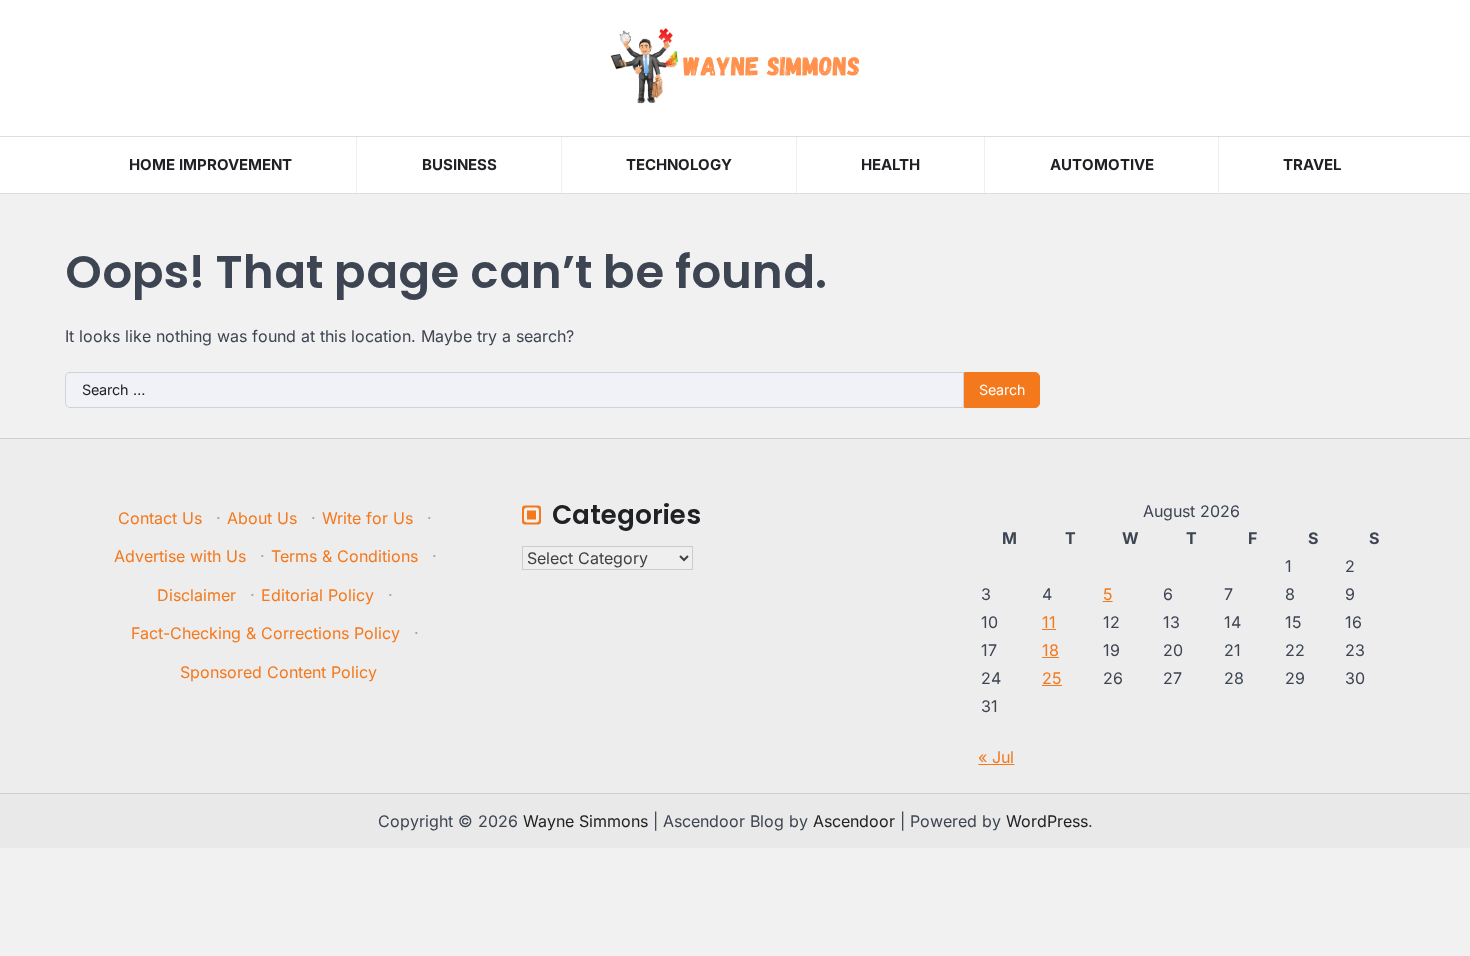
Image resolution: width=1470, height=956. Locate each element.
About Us (262, 518)
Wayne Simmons (585, 821)
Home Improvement (210, 164)
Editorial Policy (317, 595)
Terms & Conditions (344, 556)
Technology (679, 164)
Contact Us (160, 518)
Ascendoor (854, 821)
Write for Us (367, 518)
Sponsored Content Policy (278, 672)
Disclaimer (196, 595)
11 (1049, 622)
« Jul (996, 757)
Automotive (1102, 164)
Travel (1312, 164)
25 (1052, 678)
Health (890, 164)
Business (459, 164)
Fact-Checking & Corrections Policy (265, 633)
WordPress (1047, 821)
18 (1050, 650)
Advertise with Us (180, 556)
